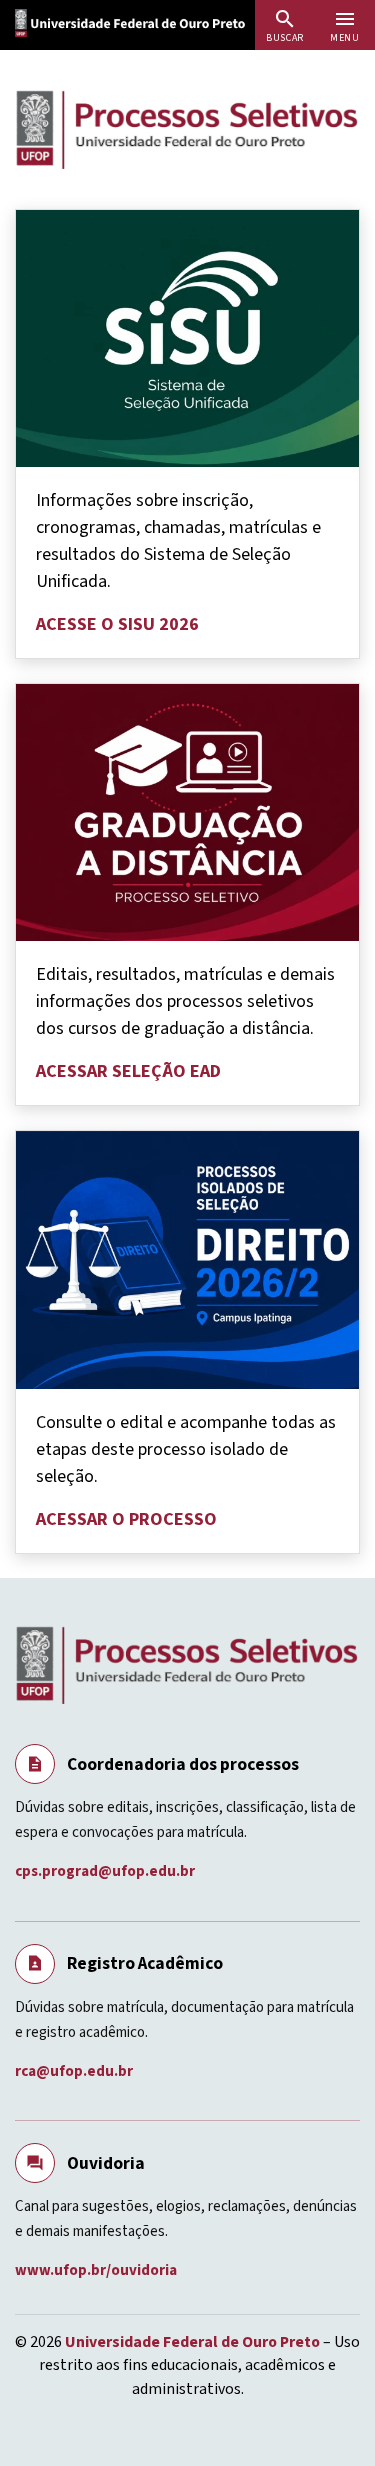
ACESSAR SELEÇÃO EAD (128, 1071)
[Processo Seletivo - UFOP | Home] (187, 129)
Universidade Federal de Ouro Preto (192, 2342)
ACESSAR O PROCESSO (126, 1519)
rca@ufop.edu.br (75, 2071)
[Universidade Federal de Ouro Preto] (150, 21)
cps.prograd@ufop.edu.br (106, 1871)
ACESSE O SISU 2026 (117, 624)
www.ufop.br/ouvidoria (97, 2270)
